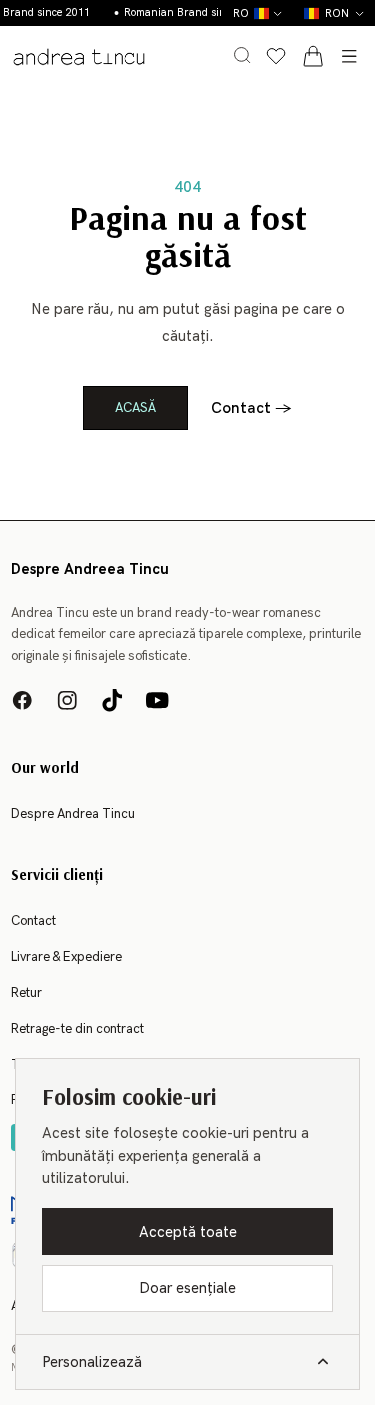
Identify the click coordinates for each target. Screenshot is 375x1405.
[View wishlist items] (276, 56)
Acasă (135, 408)
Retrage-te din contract (77, 1029)
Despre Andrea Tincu (73, 814)
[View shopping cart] (313, 56)
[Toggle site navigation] (349, 56)
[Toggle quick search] (242, 55)
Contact (251, 408)
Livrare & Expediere (66, 957)
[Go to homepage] (78, 56)
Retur (26, 993)
